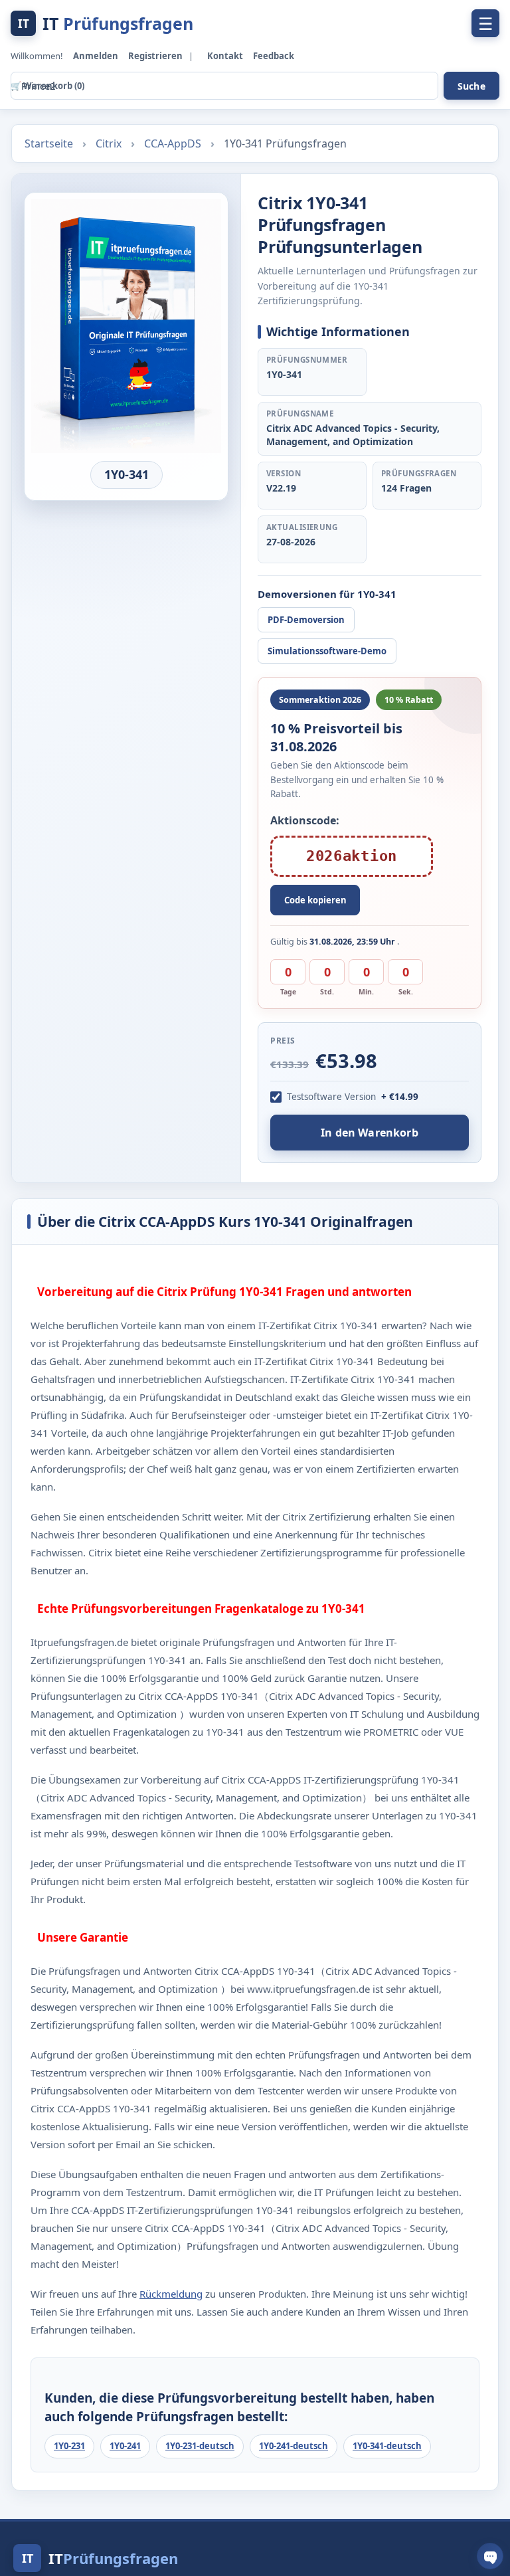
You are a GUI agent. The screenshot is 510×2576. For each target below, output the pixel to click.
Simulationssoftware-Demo (327, 651)
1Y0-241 (125, 2446)
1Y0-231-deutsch (200, 2446)
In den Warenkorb (369, 1133)
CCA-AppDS (174, 143)
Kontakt (226, 56)
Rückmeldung (171, 2294)
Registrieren (156, 56)
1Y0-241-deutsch (294, 2446)
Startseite (50, 143)
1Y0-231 (69, 2446)
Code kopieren (315, 900)
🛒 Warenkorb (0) (47, 86)
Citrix (110, 143)
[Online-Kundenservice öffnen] (490, 2556)
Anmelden (97, 56)
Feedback (274, 56)
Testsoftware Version (331, 1097)
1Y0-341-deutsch (387, 2446)
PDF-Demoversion (306, 620)
